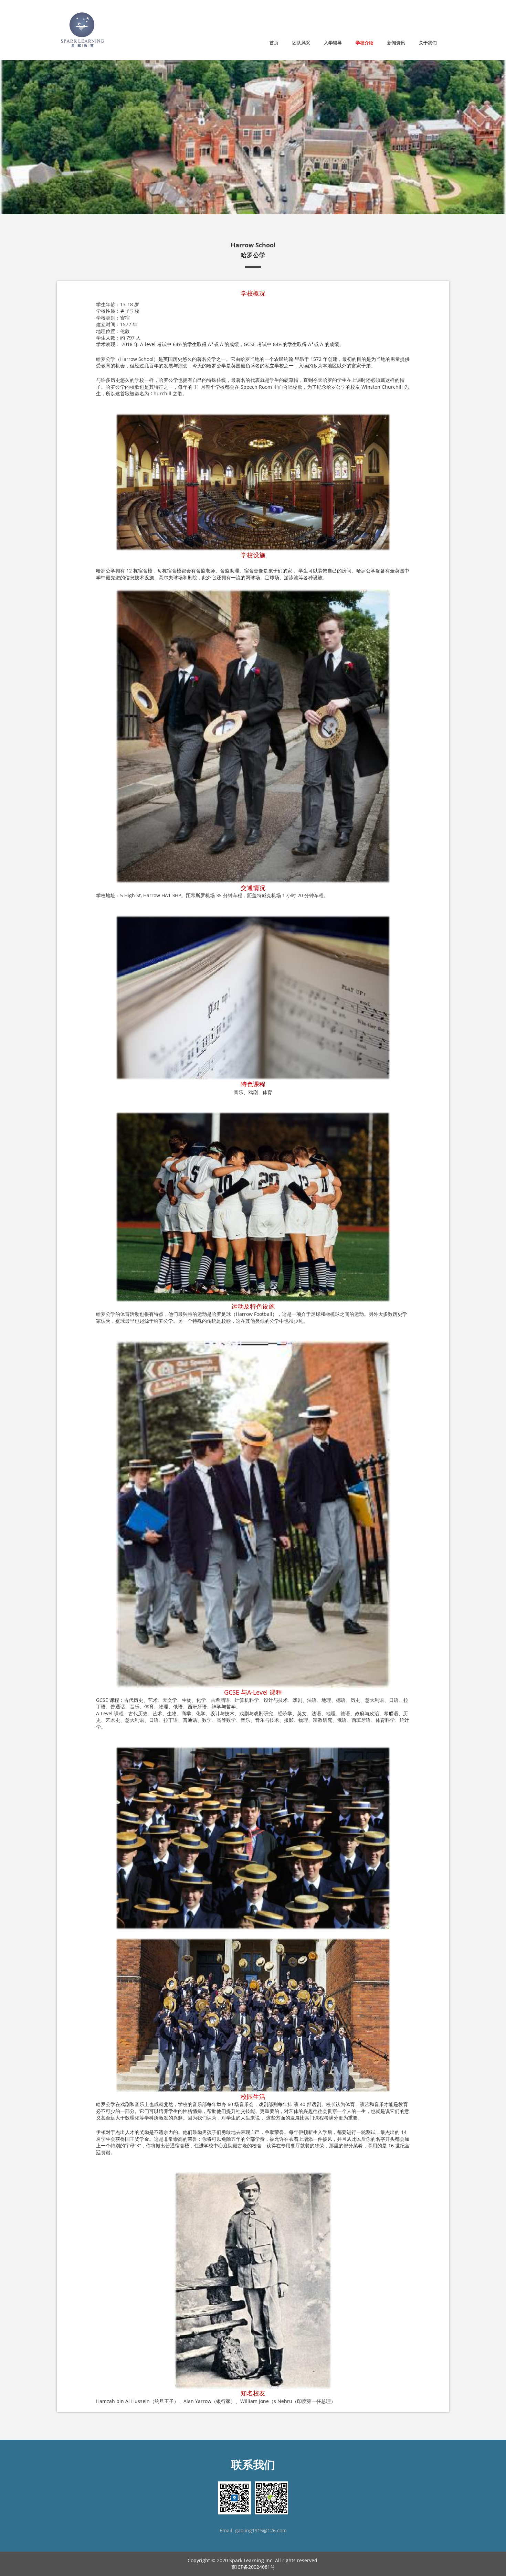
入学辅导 (333, 43)
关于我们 (428, 43)
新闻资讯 (396, 43)
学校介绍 (365, 43)
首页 (274, 43)
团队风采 (301, 43)
